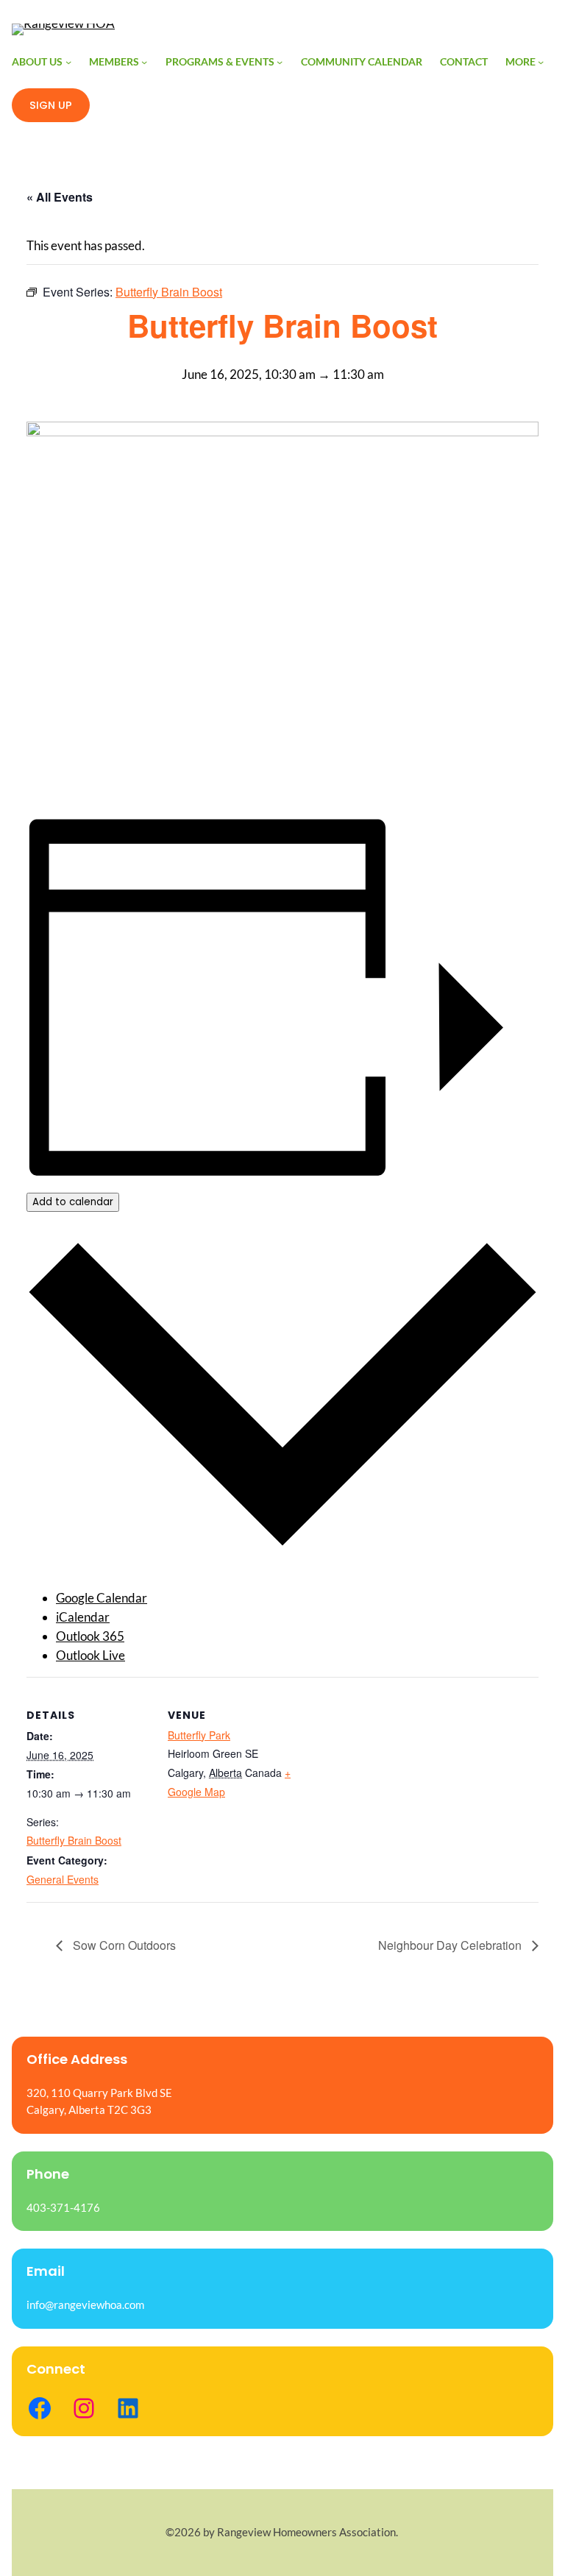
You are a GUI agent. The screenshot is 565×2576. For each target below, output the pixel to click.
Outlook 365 (90, 1636)
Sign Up (51, 105)
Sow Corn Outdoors (123, 1945)
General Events (63, 1879)
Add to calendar (73, 1202)
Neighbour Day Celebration (451, 1945)
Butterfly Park (199, 1735)
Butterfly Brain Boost (74, 1840)
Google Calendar (102, 1598)
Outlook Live (90, 1655)
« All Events (60, 197)
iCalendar (83, 1617)
